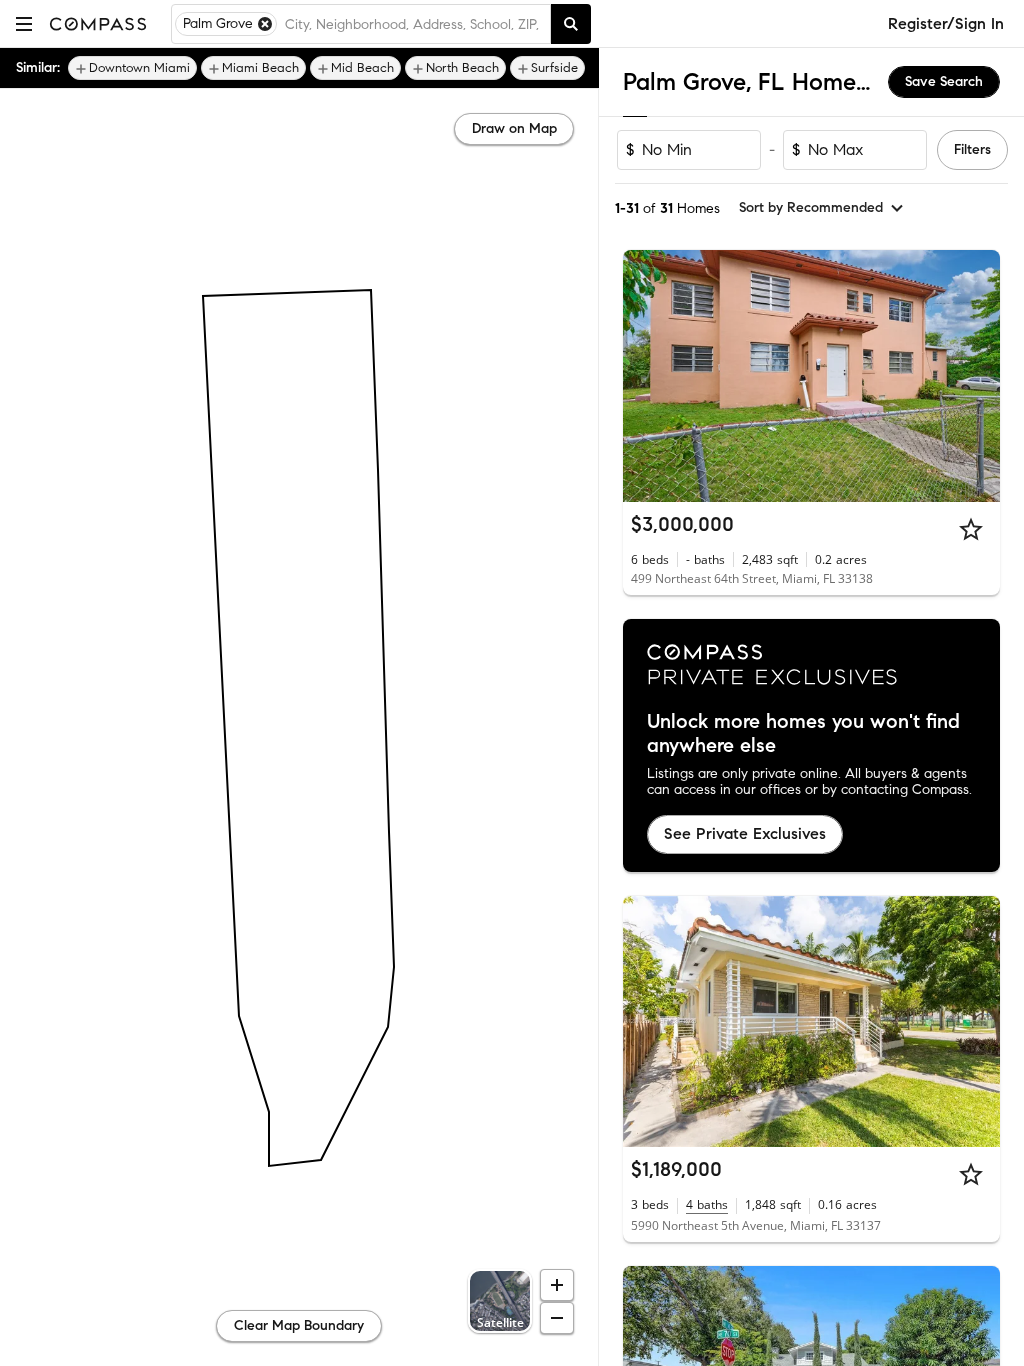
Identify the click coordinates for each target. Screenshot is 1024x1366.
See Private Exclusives (745, 833)
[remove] (265, 24)
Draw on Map (514, 128)
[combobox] (413, 24)
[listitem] (132, 68)
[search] (571, 24)
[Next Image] (977, 376)
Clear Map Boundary (299, 1325)
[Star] (971, 529)
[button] (24, 23)
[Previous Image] (647, 376)
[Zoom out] (557, 1318)
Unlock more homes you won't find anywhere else (803, 734)
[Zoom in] (557, 1285)
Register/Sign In (946, 23)
